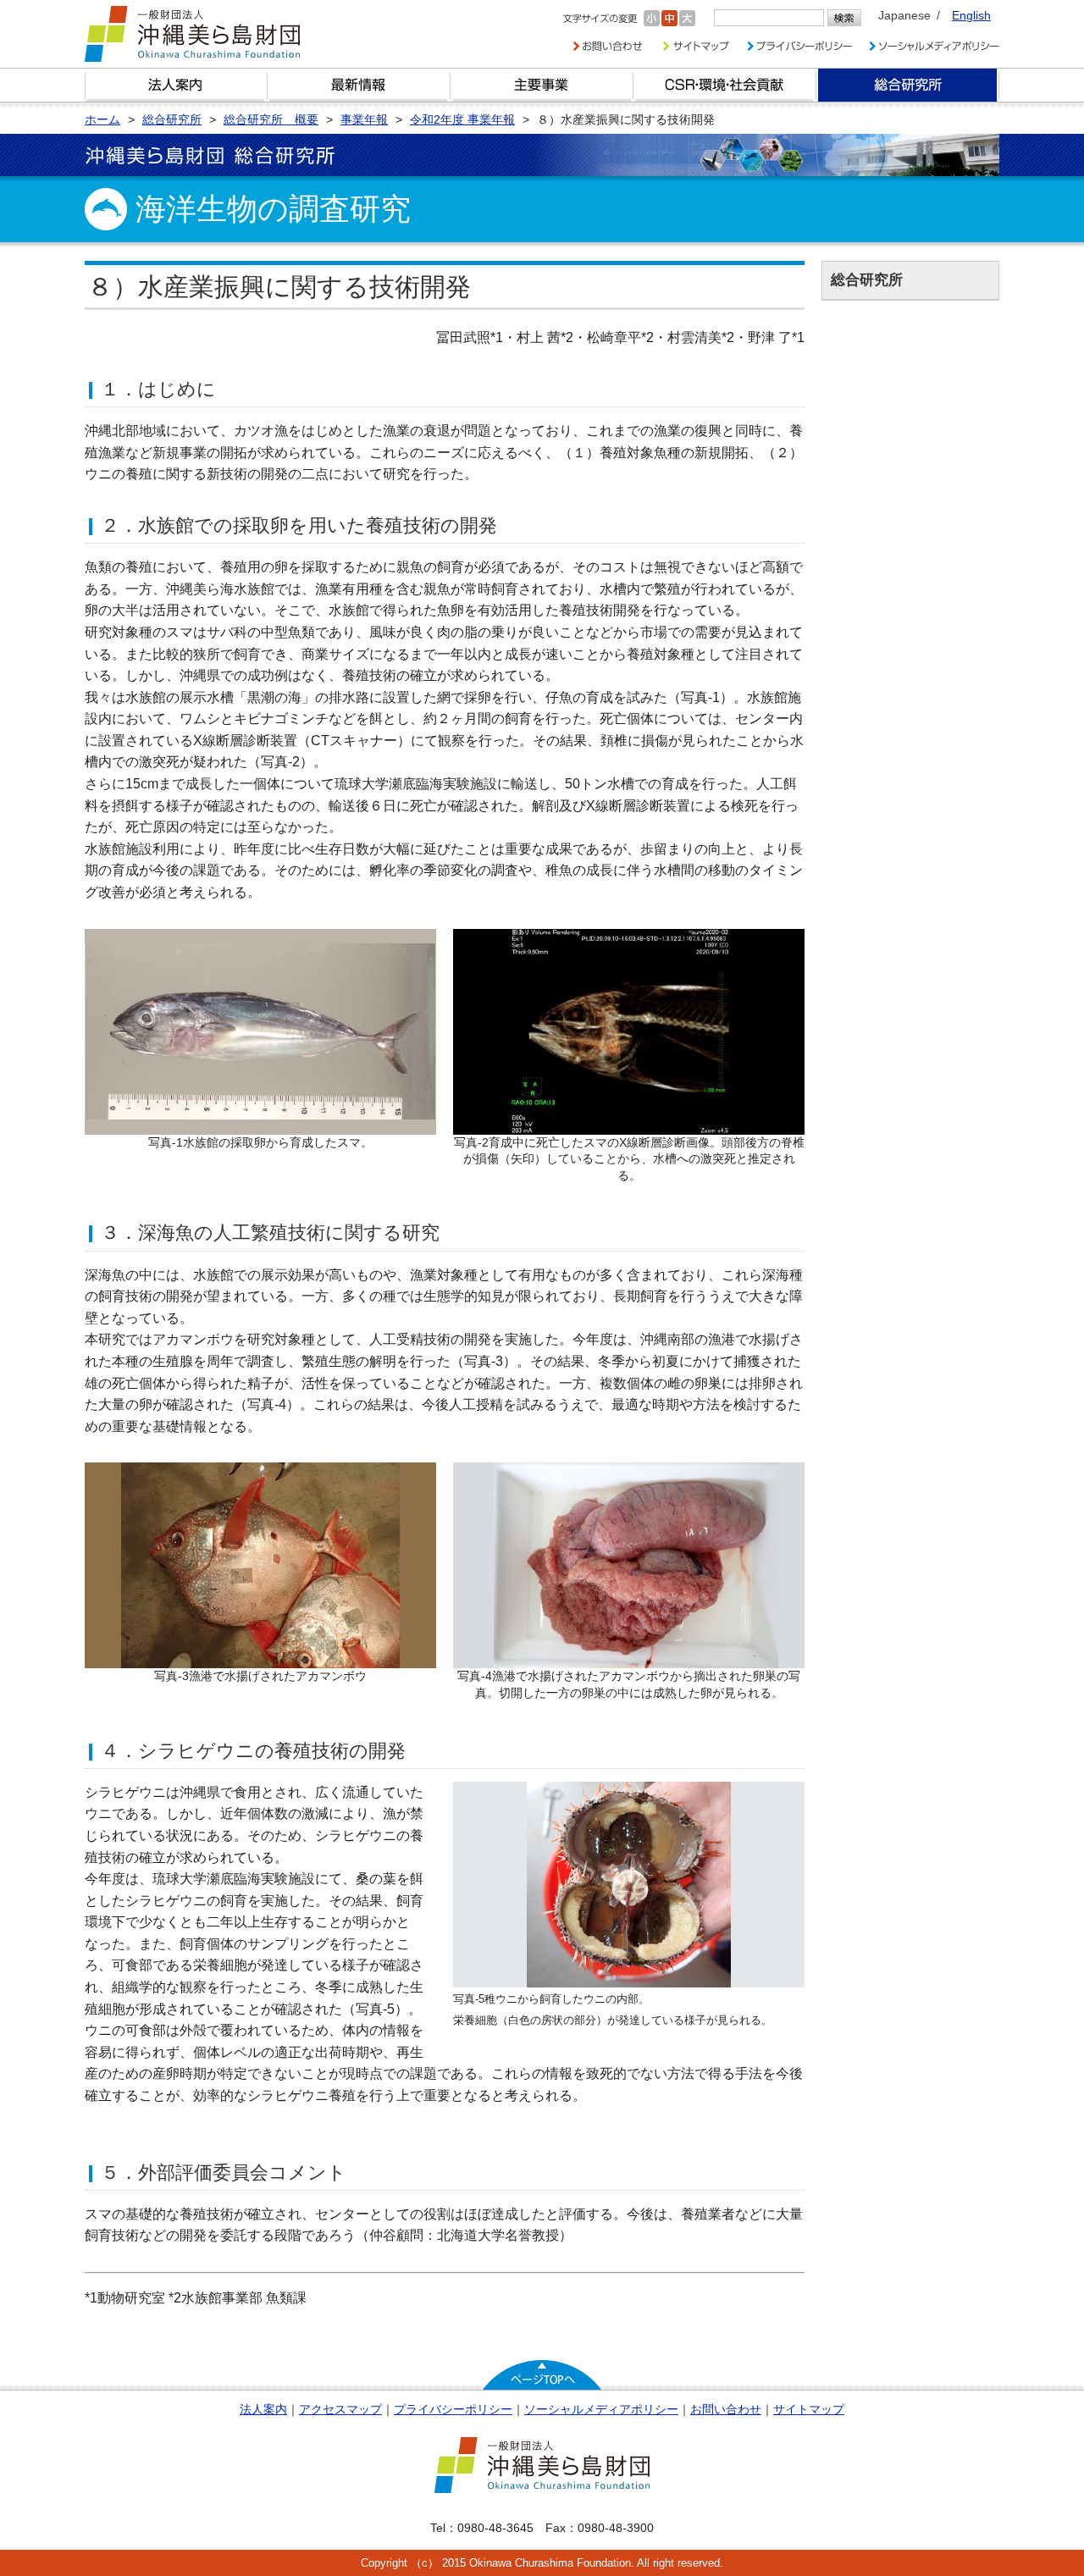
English (971, 15)
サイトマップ (809, 2409)
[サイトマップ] (694, 46)
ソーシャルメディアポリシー (601, 2409)
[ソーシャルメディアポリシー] (934, 46)
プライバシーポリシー (453, 2409)
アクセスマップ (340, 2409)
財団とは (176, 85)
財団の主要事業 (542, 85)
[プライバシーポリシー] (799, 46)
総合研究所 (908, 85)
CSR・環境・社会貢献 (725, 85)
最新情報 (359, 85)
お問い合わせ (726, 2409)
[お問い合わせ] (608, 46)
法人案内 (263, 2409)
